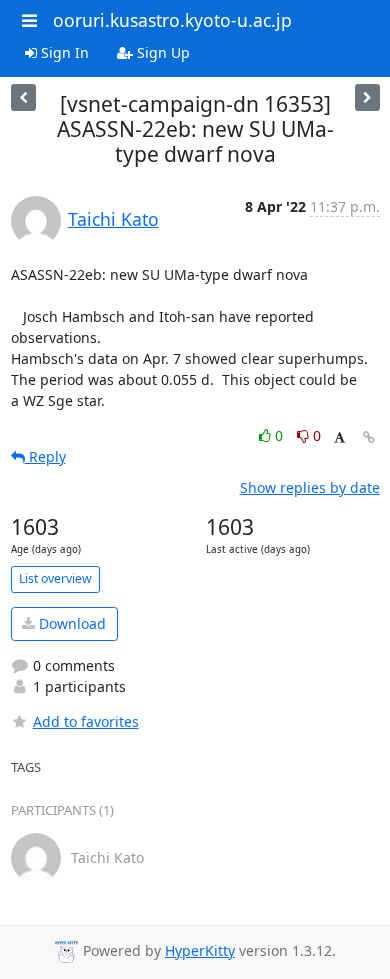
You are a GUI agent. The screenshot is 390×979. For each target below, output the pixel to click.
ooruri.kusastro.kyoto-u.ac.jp (172, 20)
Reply (45, 456)
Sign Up (161, 52)
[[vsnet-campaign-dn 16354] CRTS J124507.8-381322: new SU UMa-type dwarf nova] (23, 97)
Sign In (63, 52)
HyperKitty (200, 950)
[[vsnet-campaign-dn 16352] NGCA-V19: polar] (367, 97)
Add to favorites (86, 721)
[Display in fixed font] (339, 438)
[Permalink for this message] (369, 437)
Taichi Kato (113, 219)
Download (70, 623)
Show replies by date (310, 487)
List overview (55, 578)
